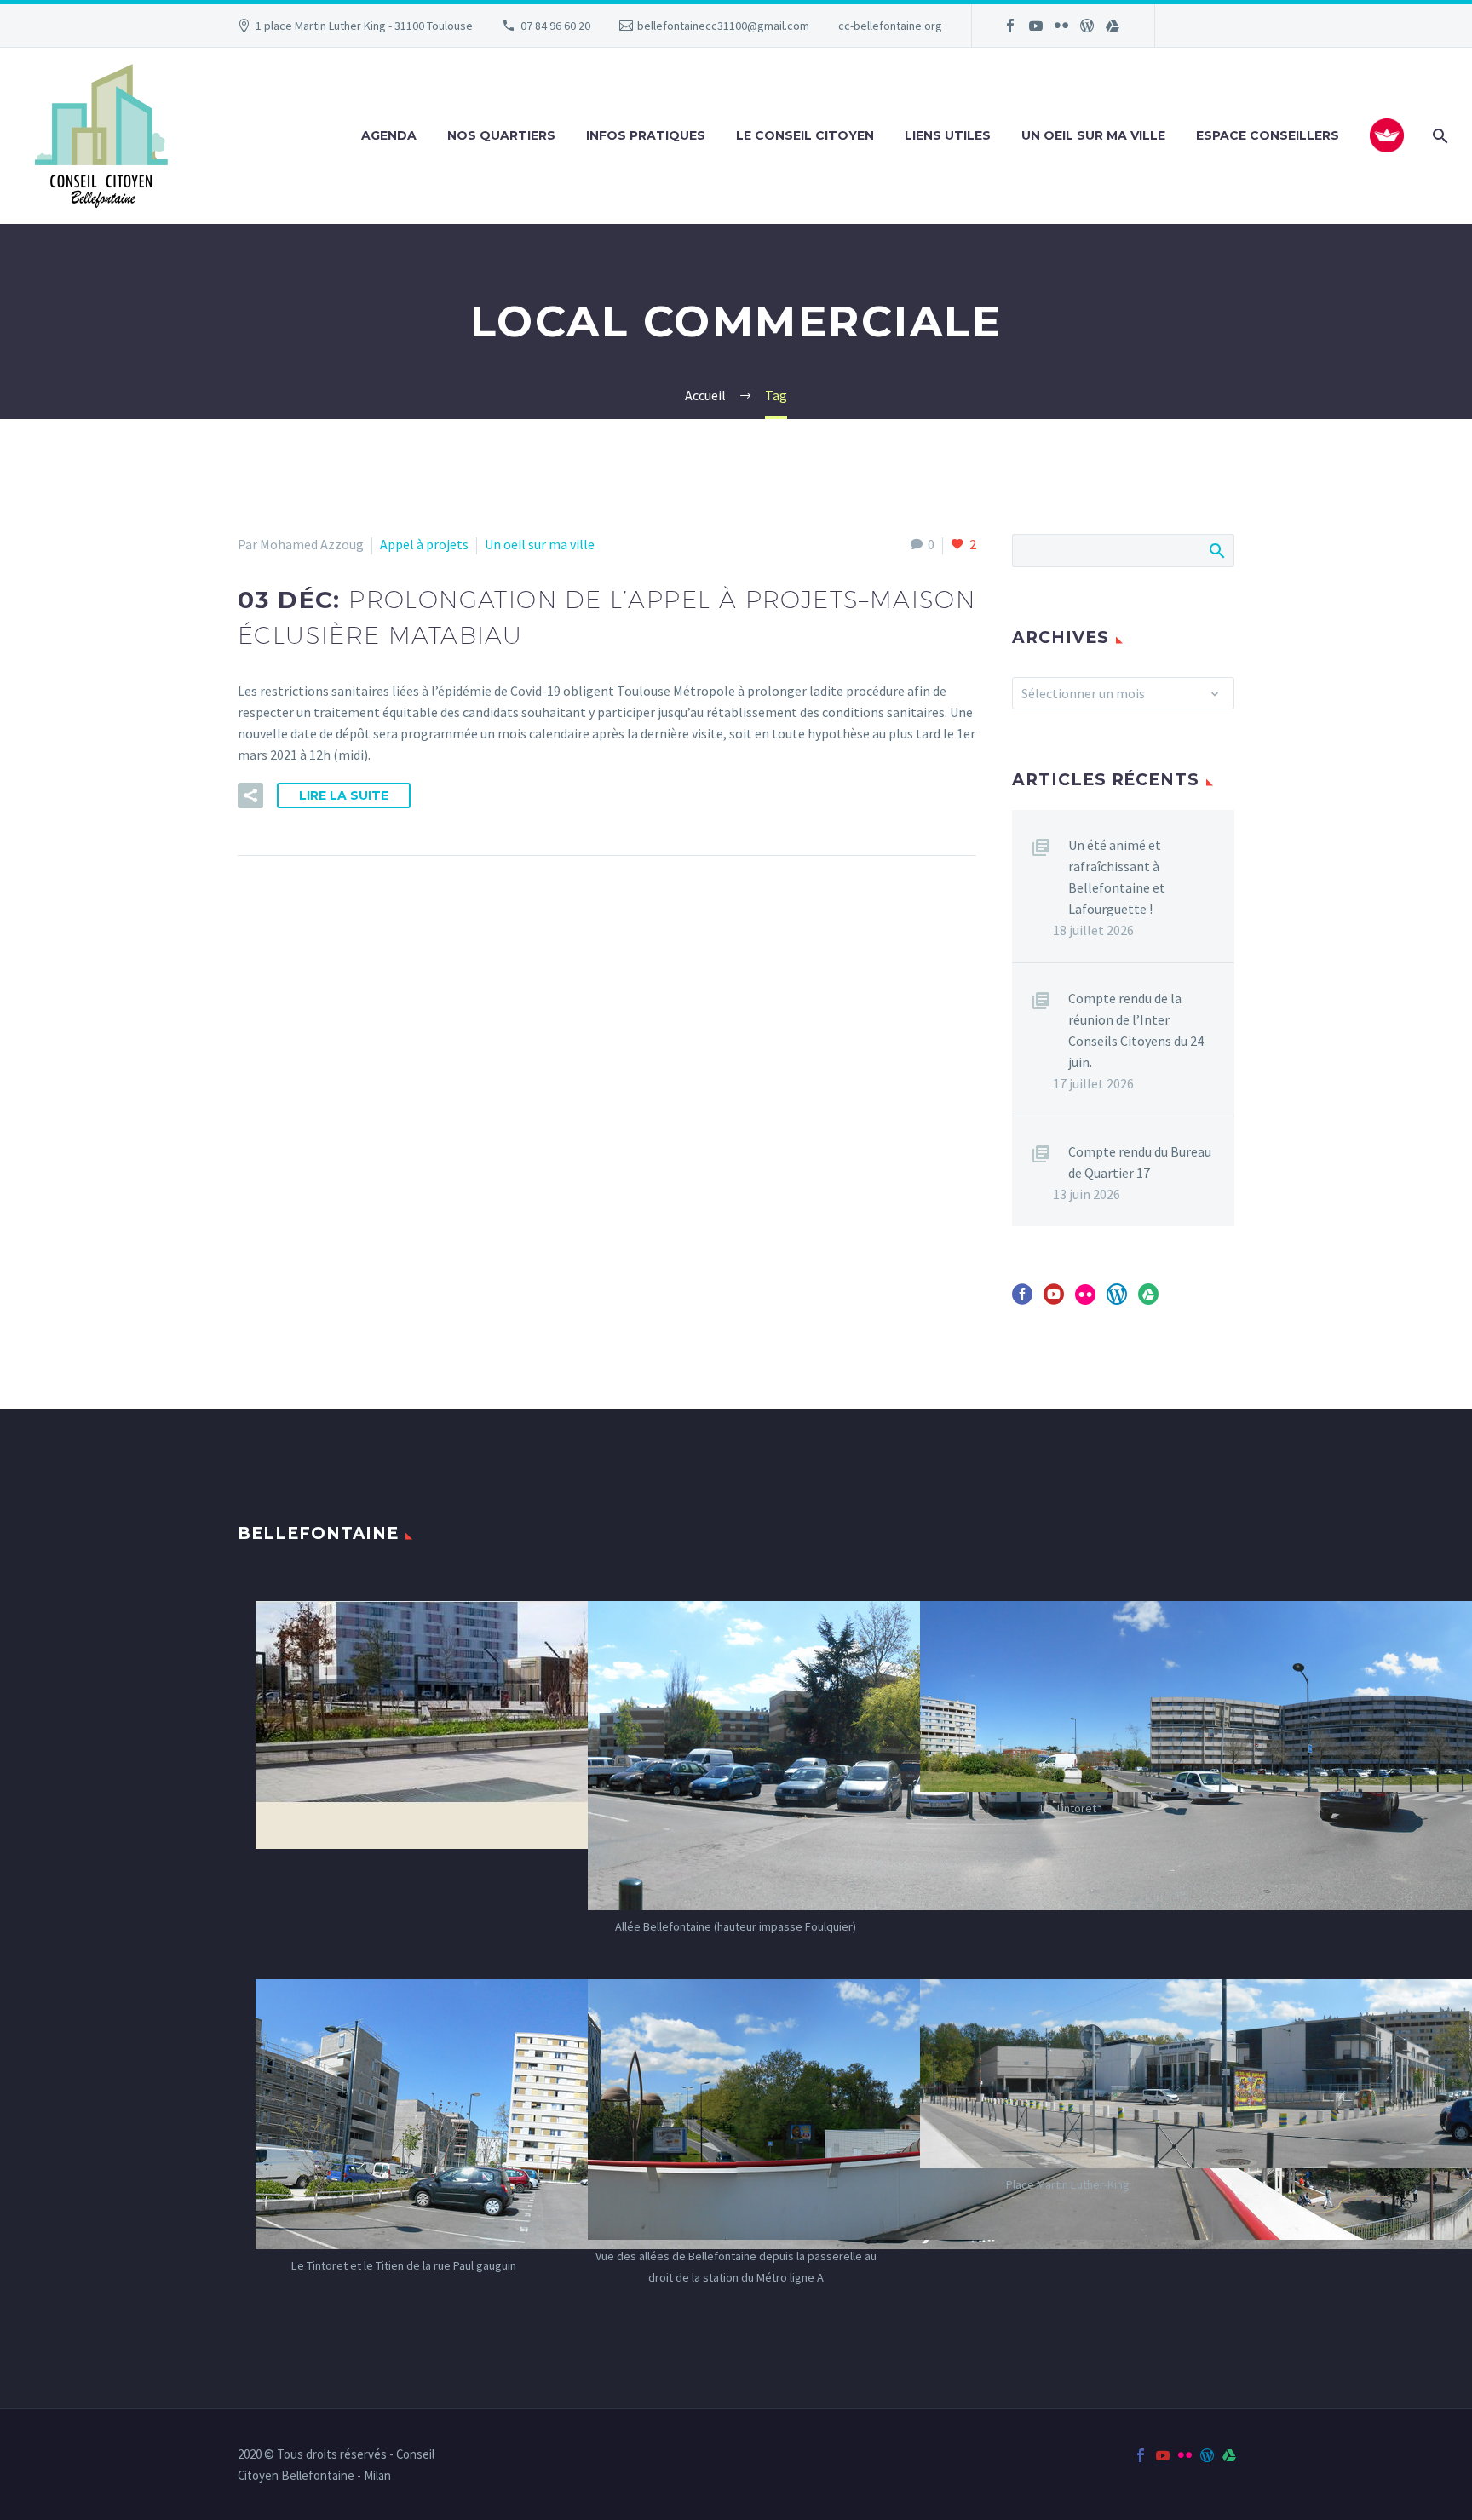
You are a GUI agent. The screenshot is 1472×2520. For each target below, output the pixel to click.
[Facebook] (1010, 26)
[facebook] (1022, 1300)
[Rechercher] (1438, 136)
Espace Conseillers (1268, 135)
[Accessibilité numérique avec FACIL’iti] (1387, 135)
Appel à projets (424, 544)
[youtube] (1054, 1300)
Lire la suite (344, 795)
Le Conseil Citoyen (805, 135)
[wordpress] (1117, 1300)
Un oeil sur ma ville (1093, 135)
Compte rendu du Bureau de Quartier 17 (1140, 1162)
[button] (250, 795)
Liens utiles (948, 135)
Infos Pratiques (646, 135)
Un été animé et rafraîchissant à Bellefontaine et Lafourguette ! (1117, 877)
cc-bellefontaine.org (890, 26)
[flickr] (1085, 1300)
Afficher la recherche (1216, 550)
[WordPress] (1087, 26)
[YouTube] (1036, 26)
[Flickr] (1061, 26)
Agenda (389, 135)
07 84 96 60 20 (555, 26)
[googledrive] (1148, 1300)
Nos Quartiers (501, 135)
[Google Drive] (1113, 26)
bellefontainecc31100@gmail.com (723, 26)
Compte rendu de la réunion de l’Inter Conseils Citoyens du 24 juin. (1136, 1030)
